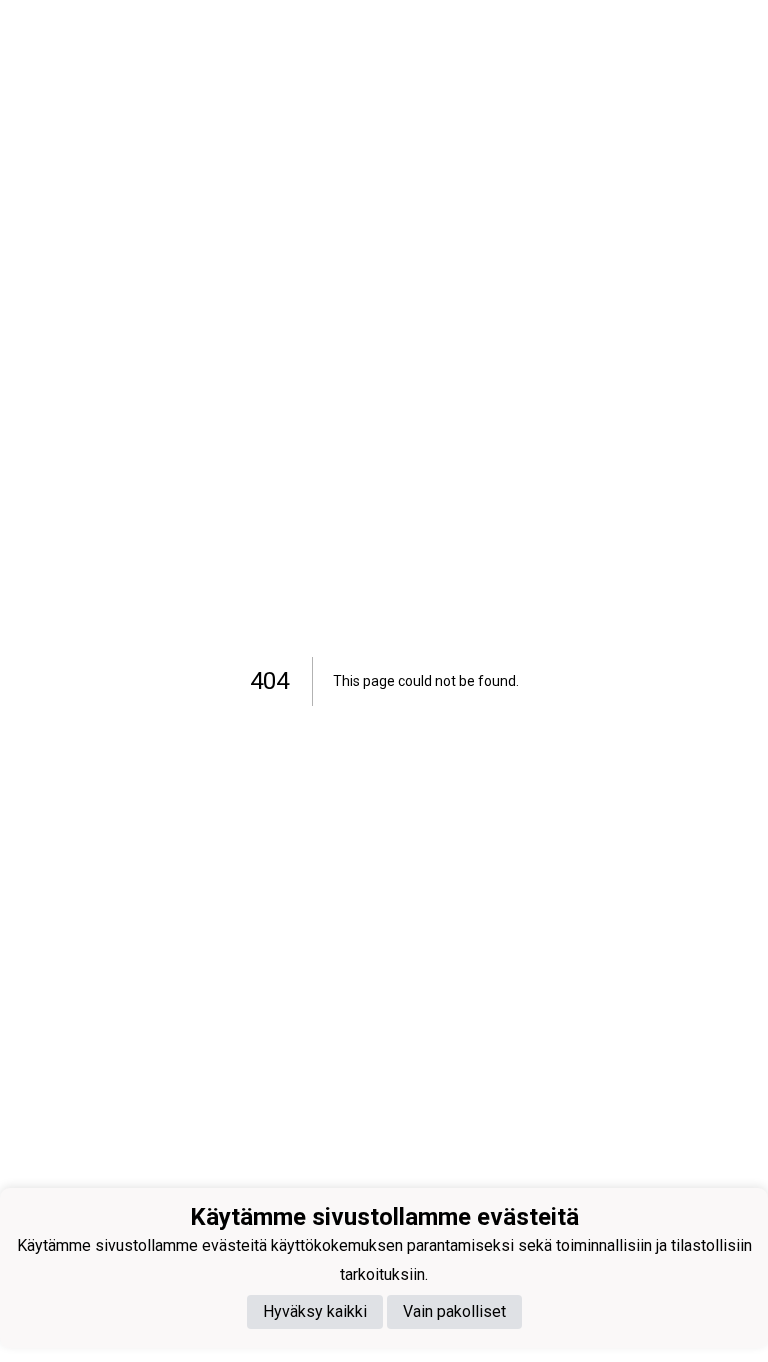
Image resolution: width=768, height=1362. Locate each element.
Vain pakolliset (454, 1311)
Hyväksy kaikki (315, 1311)
